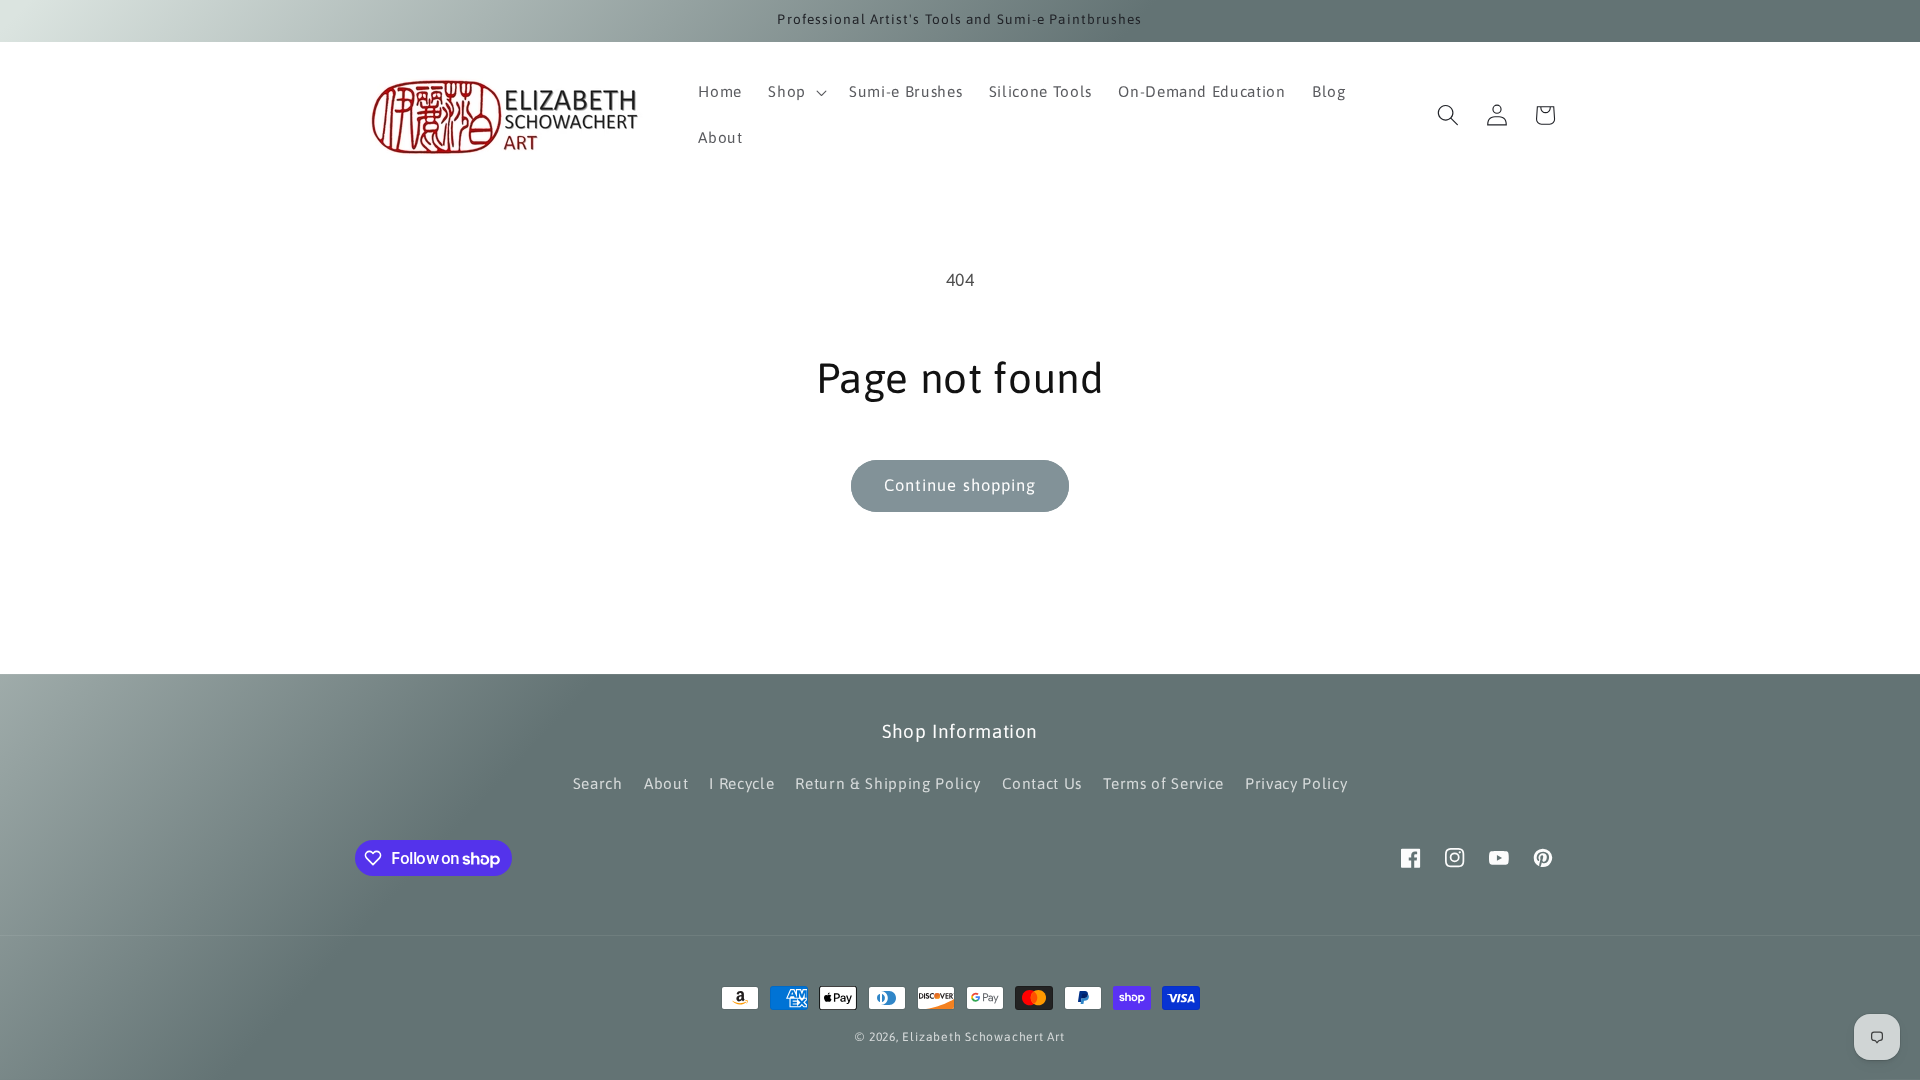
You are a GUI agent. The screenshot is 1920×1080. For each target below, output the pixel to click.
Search (598, 783)
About (666, 783)
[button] (795, 92)
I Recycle (741, 783)
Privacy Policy (1296, 783)
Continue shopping (960, 485)
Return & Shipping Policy (887, 783)
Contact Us (1042, 783)
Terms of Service (1163, 783)
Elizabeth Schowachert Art (983, 1037)
